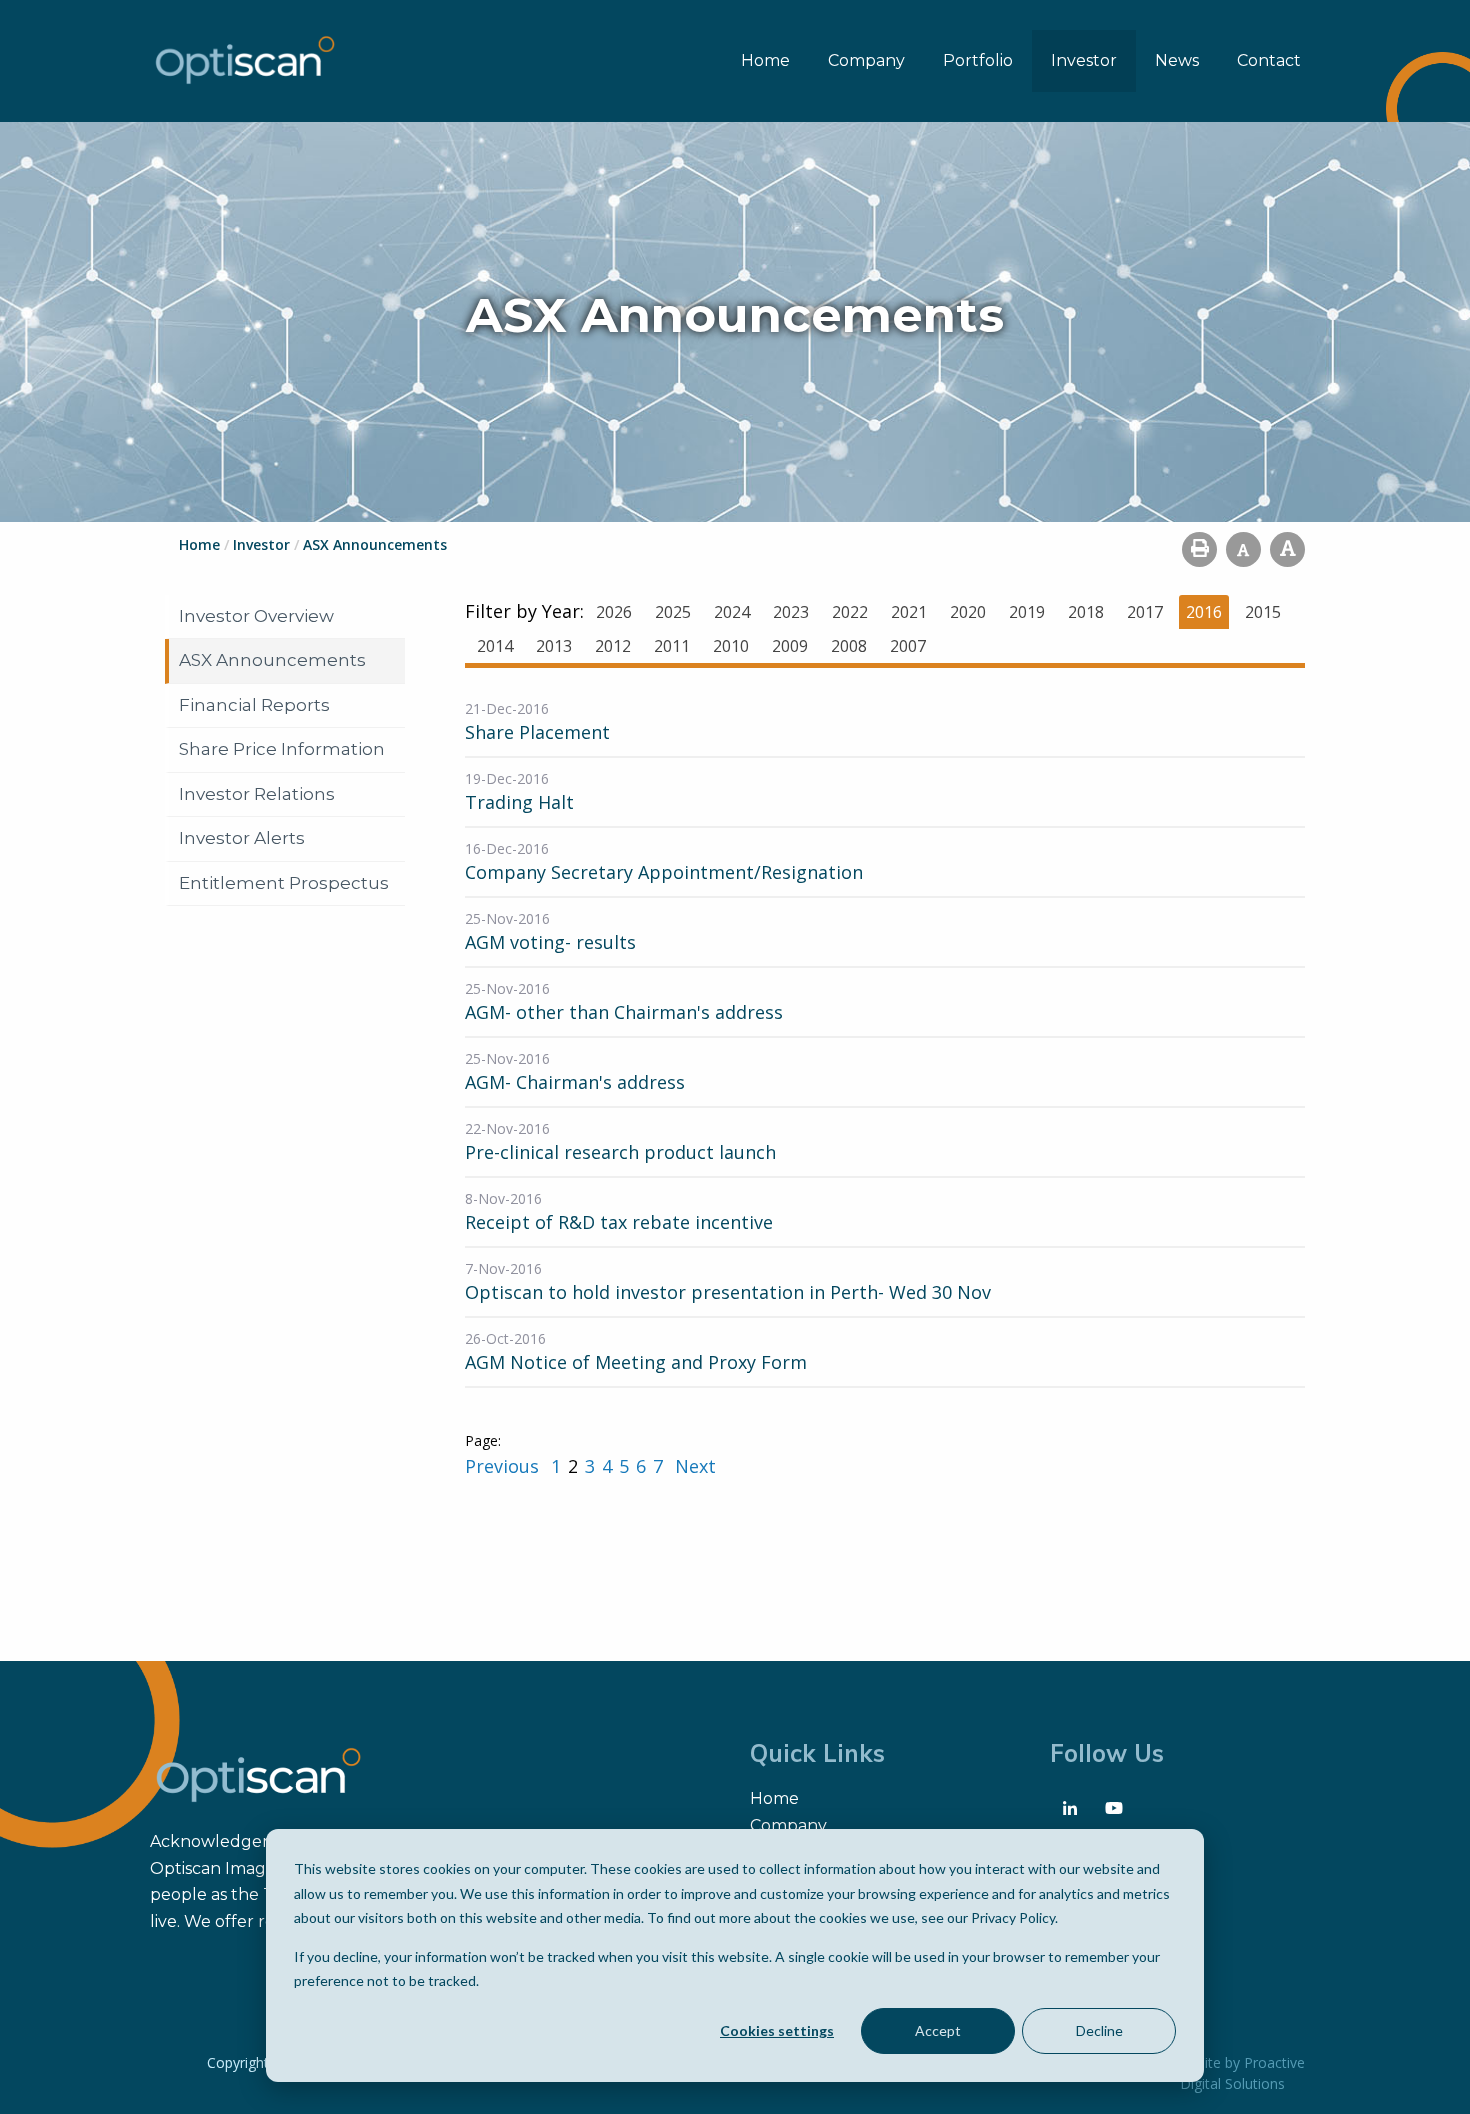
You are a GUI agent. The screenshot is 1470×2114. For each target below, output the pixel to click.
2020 (968, 612)
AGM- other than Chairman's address (624, 1012)
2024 (732, 612)
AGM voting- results (550, 942)
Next (693, 1466)
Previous (504, 1466)
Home (765, 60)
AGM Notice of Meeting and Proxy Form (636, 1362)
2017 (1145, 612)
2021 (909, 612)
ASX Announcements (272, 660)
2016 (1204, 612)
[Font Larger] (1287, 549)
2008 (849, 646)
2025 (673, 612)
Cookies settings (777, 2030)
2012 (613, 646)
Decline (1099, 2030)
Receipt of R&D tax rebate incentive (619, 1222)
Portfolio (978, 60)
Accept (938, 2030)
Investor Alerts (242, 838)
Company (866, 60)
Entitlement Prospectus (284, 883)
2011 (672, 646)
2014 (495, 646)
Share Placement (537, 732)
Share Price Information (282, 749)
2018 (1086, 612)
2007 (908, 646)
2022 (850, 612)
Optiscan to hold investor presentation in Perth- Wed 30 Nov (728, 1292)
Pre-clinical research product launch (620, 1152)
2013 (554, 646)
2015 (1263, 612)
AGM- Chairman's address (575, 1082)
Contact (1269, 60)
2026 (614, 612)
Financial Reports (254, 705)
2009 (790, 646)
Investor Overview (256, 616)
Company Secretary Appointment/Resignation (664, 872)
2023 (791, 612)
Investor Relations (257, 794)
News (1177, 60)
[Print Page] (1199, 549)
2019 (1027, 612)
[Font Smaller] (1243, 549)
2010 (731, 646)
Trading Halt (519, 802)
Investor (1084, 60)
